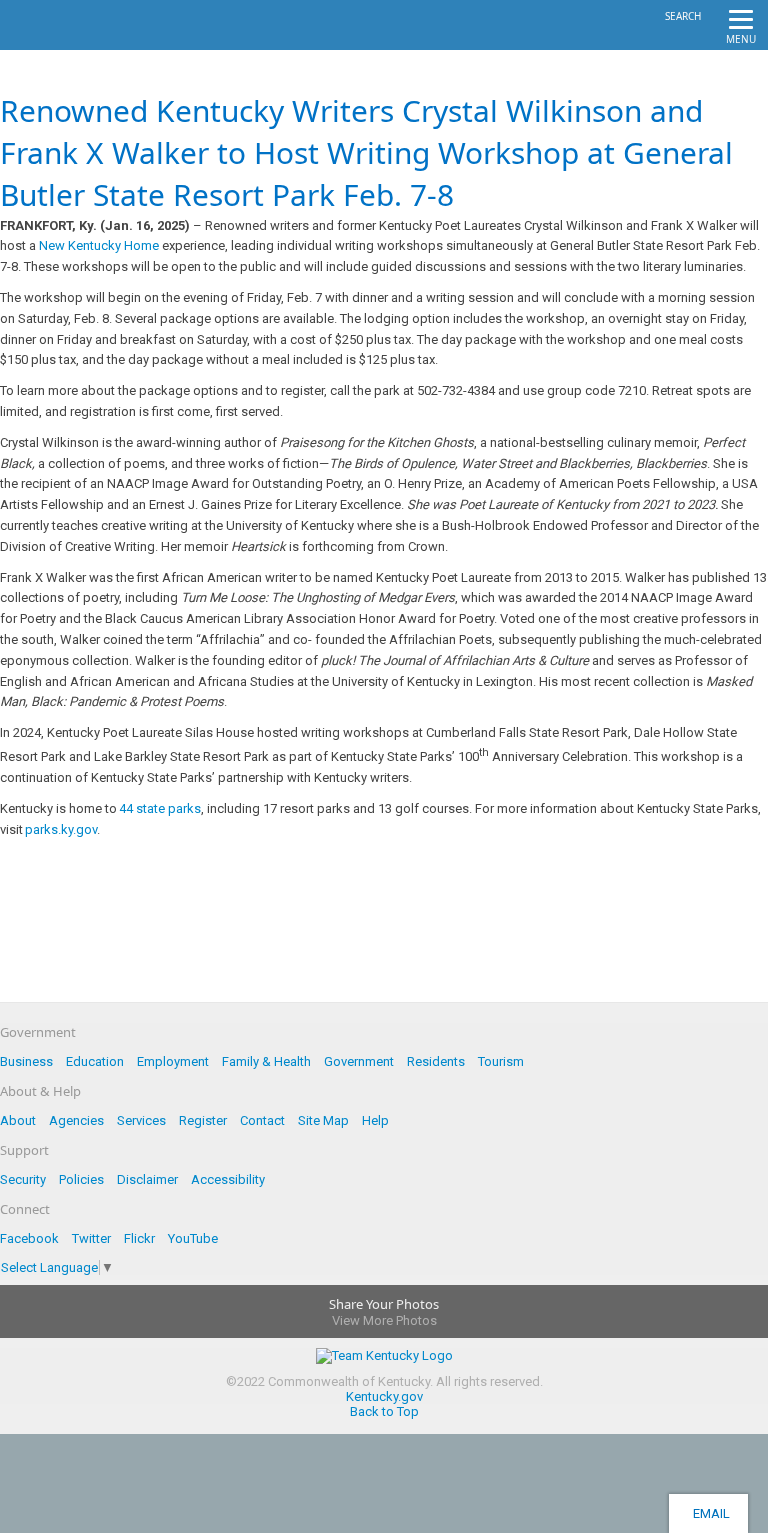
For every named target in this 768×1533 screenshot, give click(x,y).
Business (26, 1061)
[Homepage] (95, 44)
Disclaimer (147, 1179)
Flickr (139, 1238)
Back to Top (384, 1411)
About (18, 1120)
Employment (173, 1061)
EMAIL (708, 1513)
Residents (436, 1061)
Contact (262, 1120)
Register (203, 1120)
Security (23, 1179)
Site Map (323, 1120)
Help (375, 1120)
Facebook (29, 1238)
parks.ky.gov (61, 829)
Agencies (76, 1120)
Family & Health (266, 1061)
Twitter (91, 1238)
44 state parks (160, 808)
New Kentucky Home (99, 245)
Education (95, 1061)
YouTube (193, 1238)
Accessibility (228, 1179)
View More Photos (384, 1320)
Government (359, 1061)
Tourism (501, 1061)
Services (141, 1120)
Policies (81, 1179)
